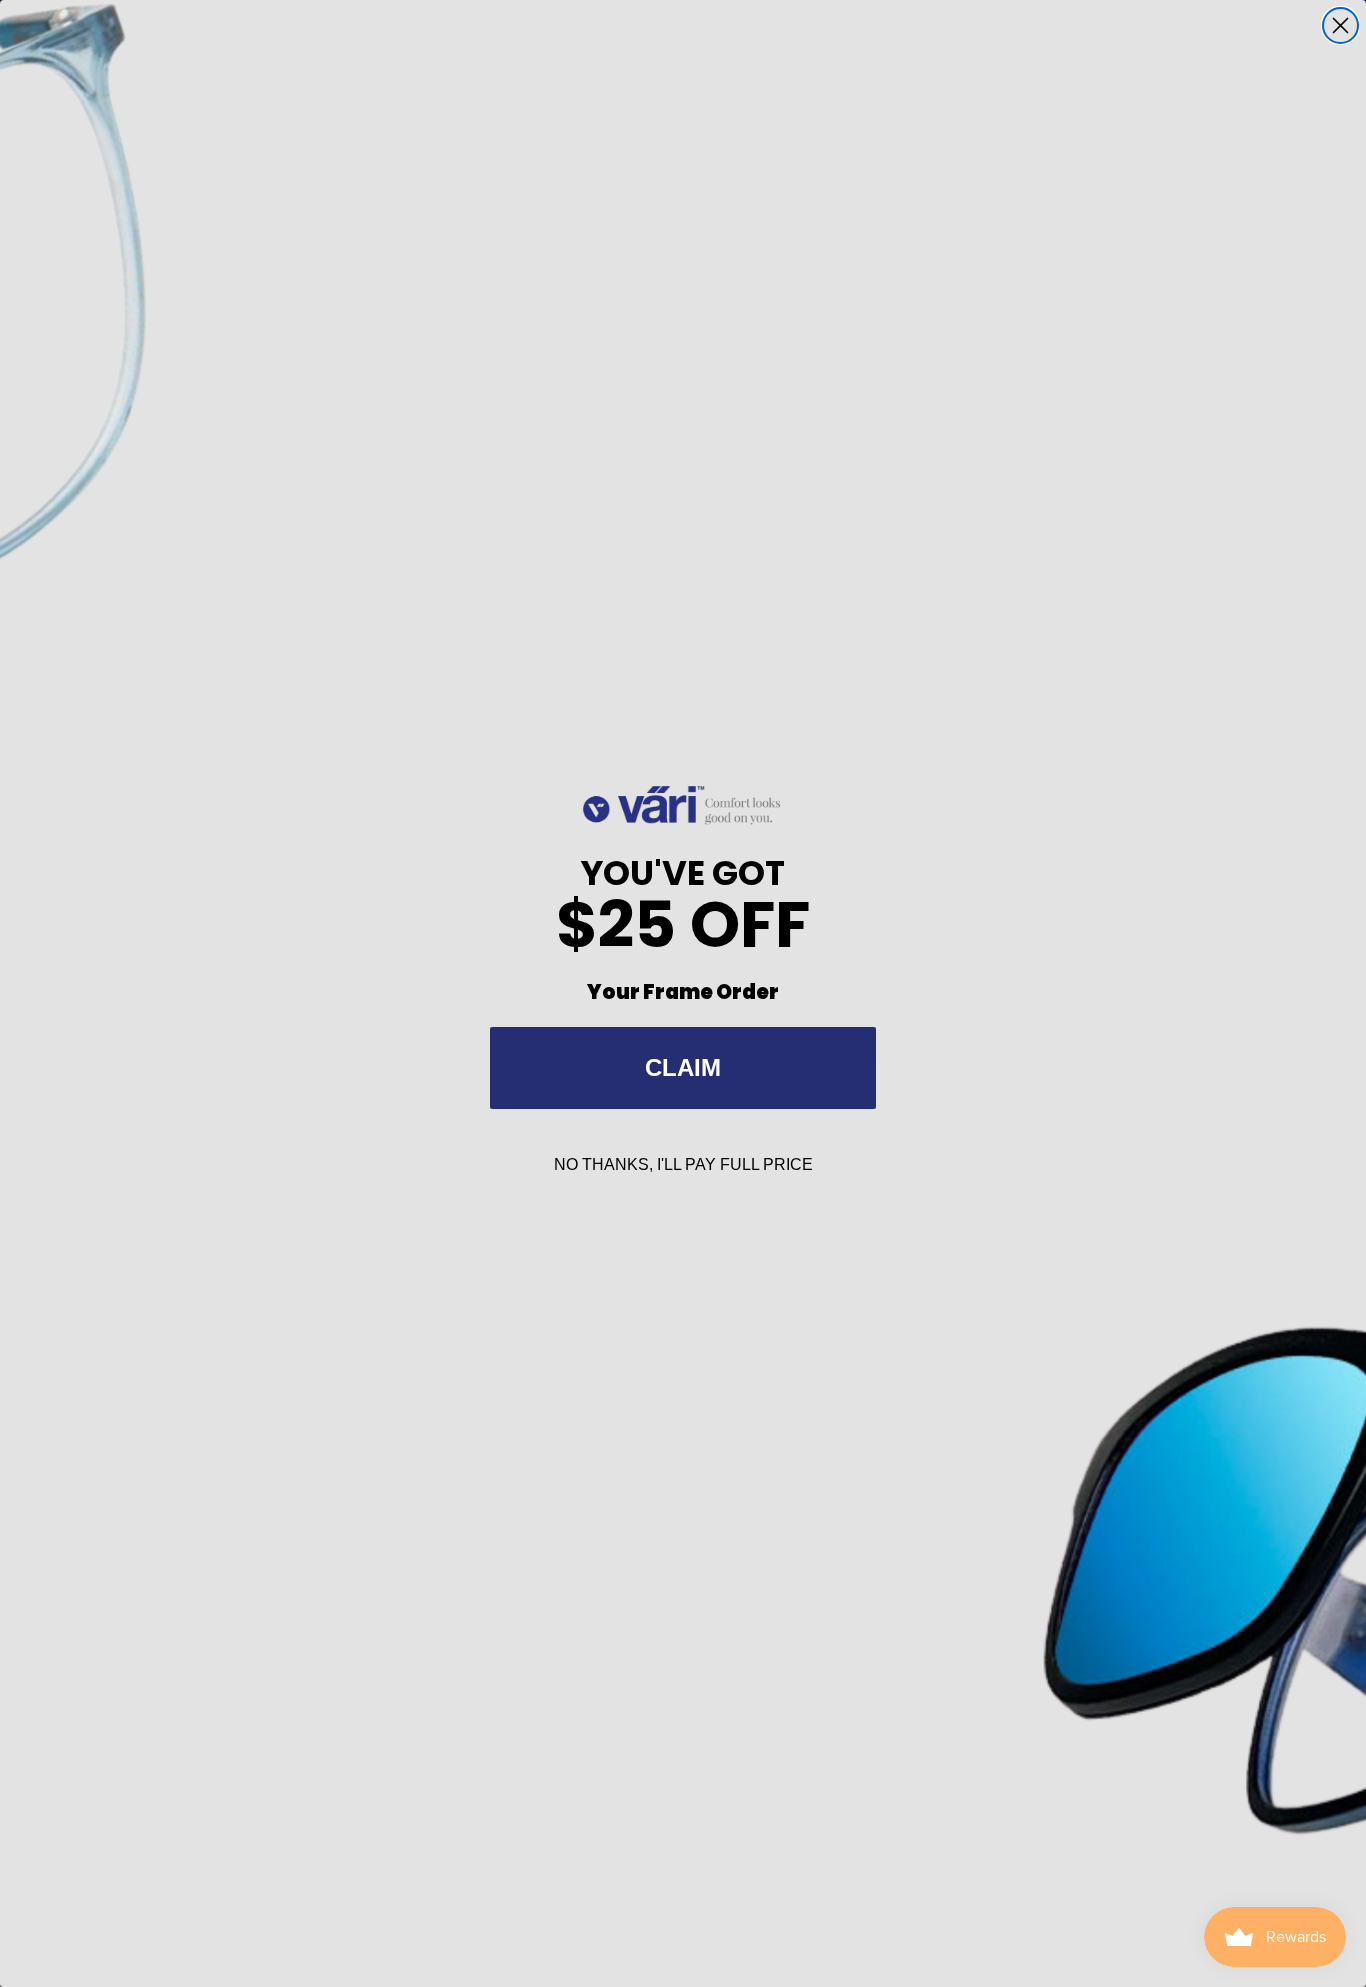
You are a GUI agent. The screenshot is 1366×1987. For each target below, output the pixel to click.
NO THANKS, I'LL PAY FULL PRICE (683, 1164)
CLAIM (683, 1067)
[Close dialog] (1340, 25)
